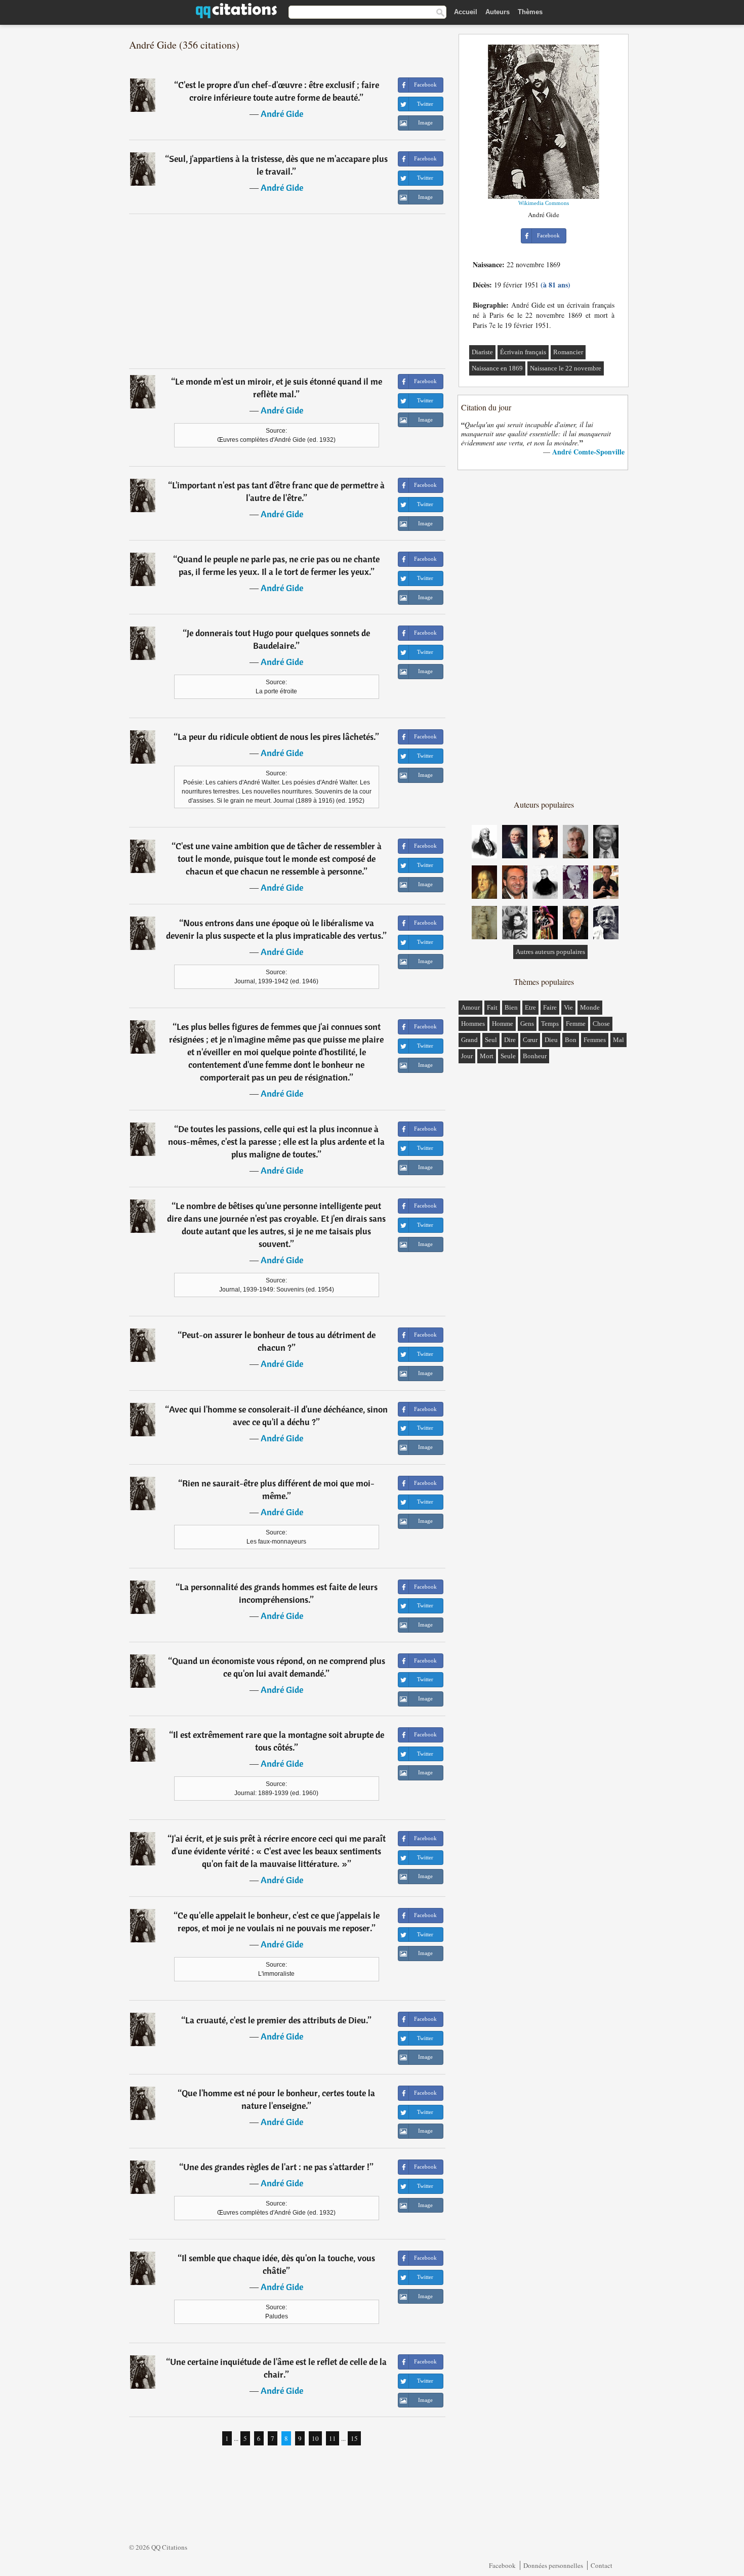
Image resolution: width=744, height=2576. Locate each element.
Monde (590, 1007)
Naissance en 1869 (497, 368)
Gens (527, 1024)
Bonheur (535, 1056)
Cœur (530, 1040)
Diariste (482, 352)
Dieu (551, 1040)
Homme (503, 1024)
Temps (550, 1024)
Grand (469, 1040)
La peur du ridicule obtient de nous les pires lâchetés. (277, 737)
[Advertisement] (287, 291)
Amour (470, 1007)
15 (354, 2438)
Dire (510, 1040)
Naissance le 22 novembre (566, 368)
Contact (602, 2565)
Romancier (568, 352)
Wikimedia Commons (544, 203)
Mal (618, 1040)
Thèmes (530, 12)
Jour (467, 1056)
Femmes (595, 1040)
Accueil (466, 12)
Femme (576, 1024)
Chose (601, 1024)
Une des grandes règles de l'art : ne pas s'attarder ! (276, 2167)
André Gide (282, 114)
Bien (511, 1007)
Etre (530, 1007)
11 (333, 2438)
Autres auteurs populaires (550, 952)
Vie (568, 1007)
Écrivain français (523, 352)
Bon (571, 1040)
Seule (508, 1056)
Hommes (473, 1024)
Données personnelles (553, 2565)
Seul (491, 1040)
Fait (492, 1007)
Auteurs (498, 12)
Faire (550, 1007)
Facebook (502, 2565)
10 (315, 2438)
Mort (487, 1056)
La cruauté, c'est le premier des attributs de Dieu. (277, 2020)
